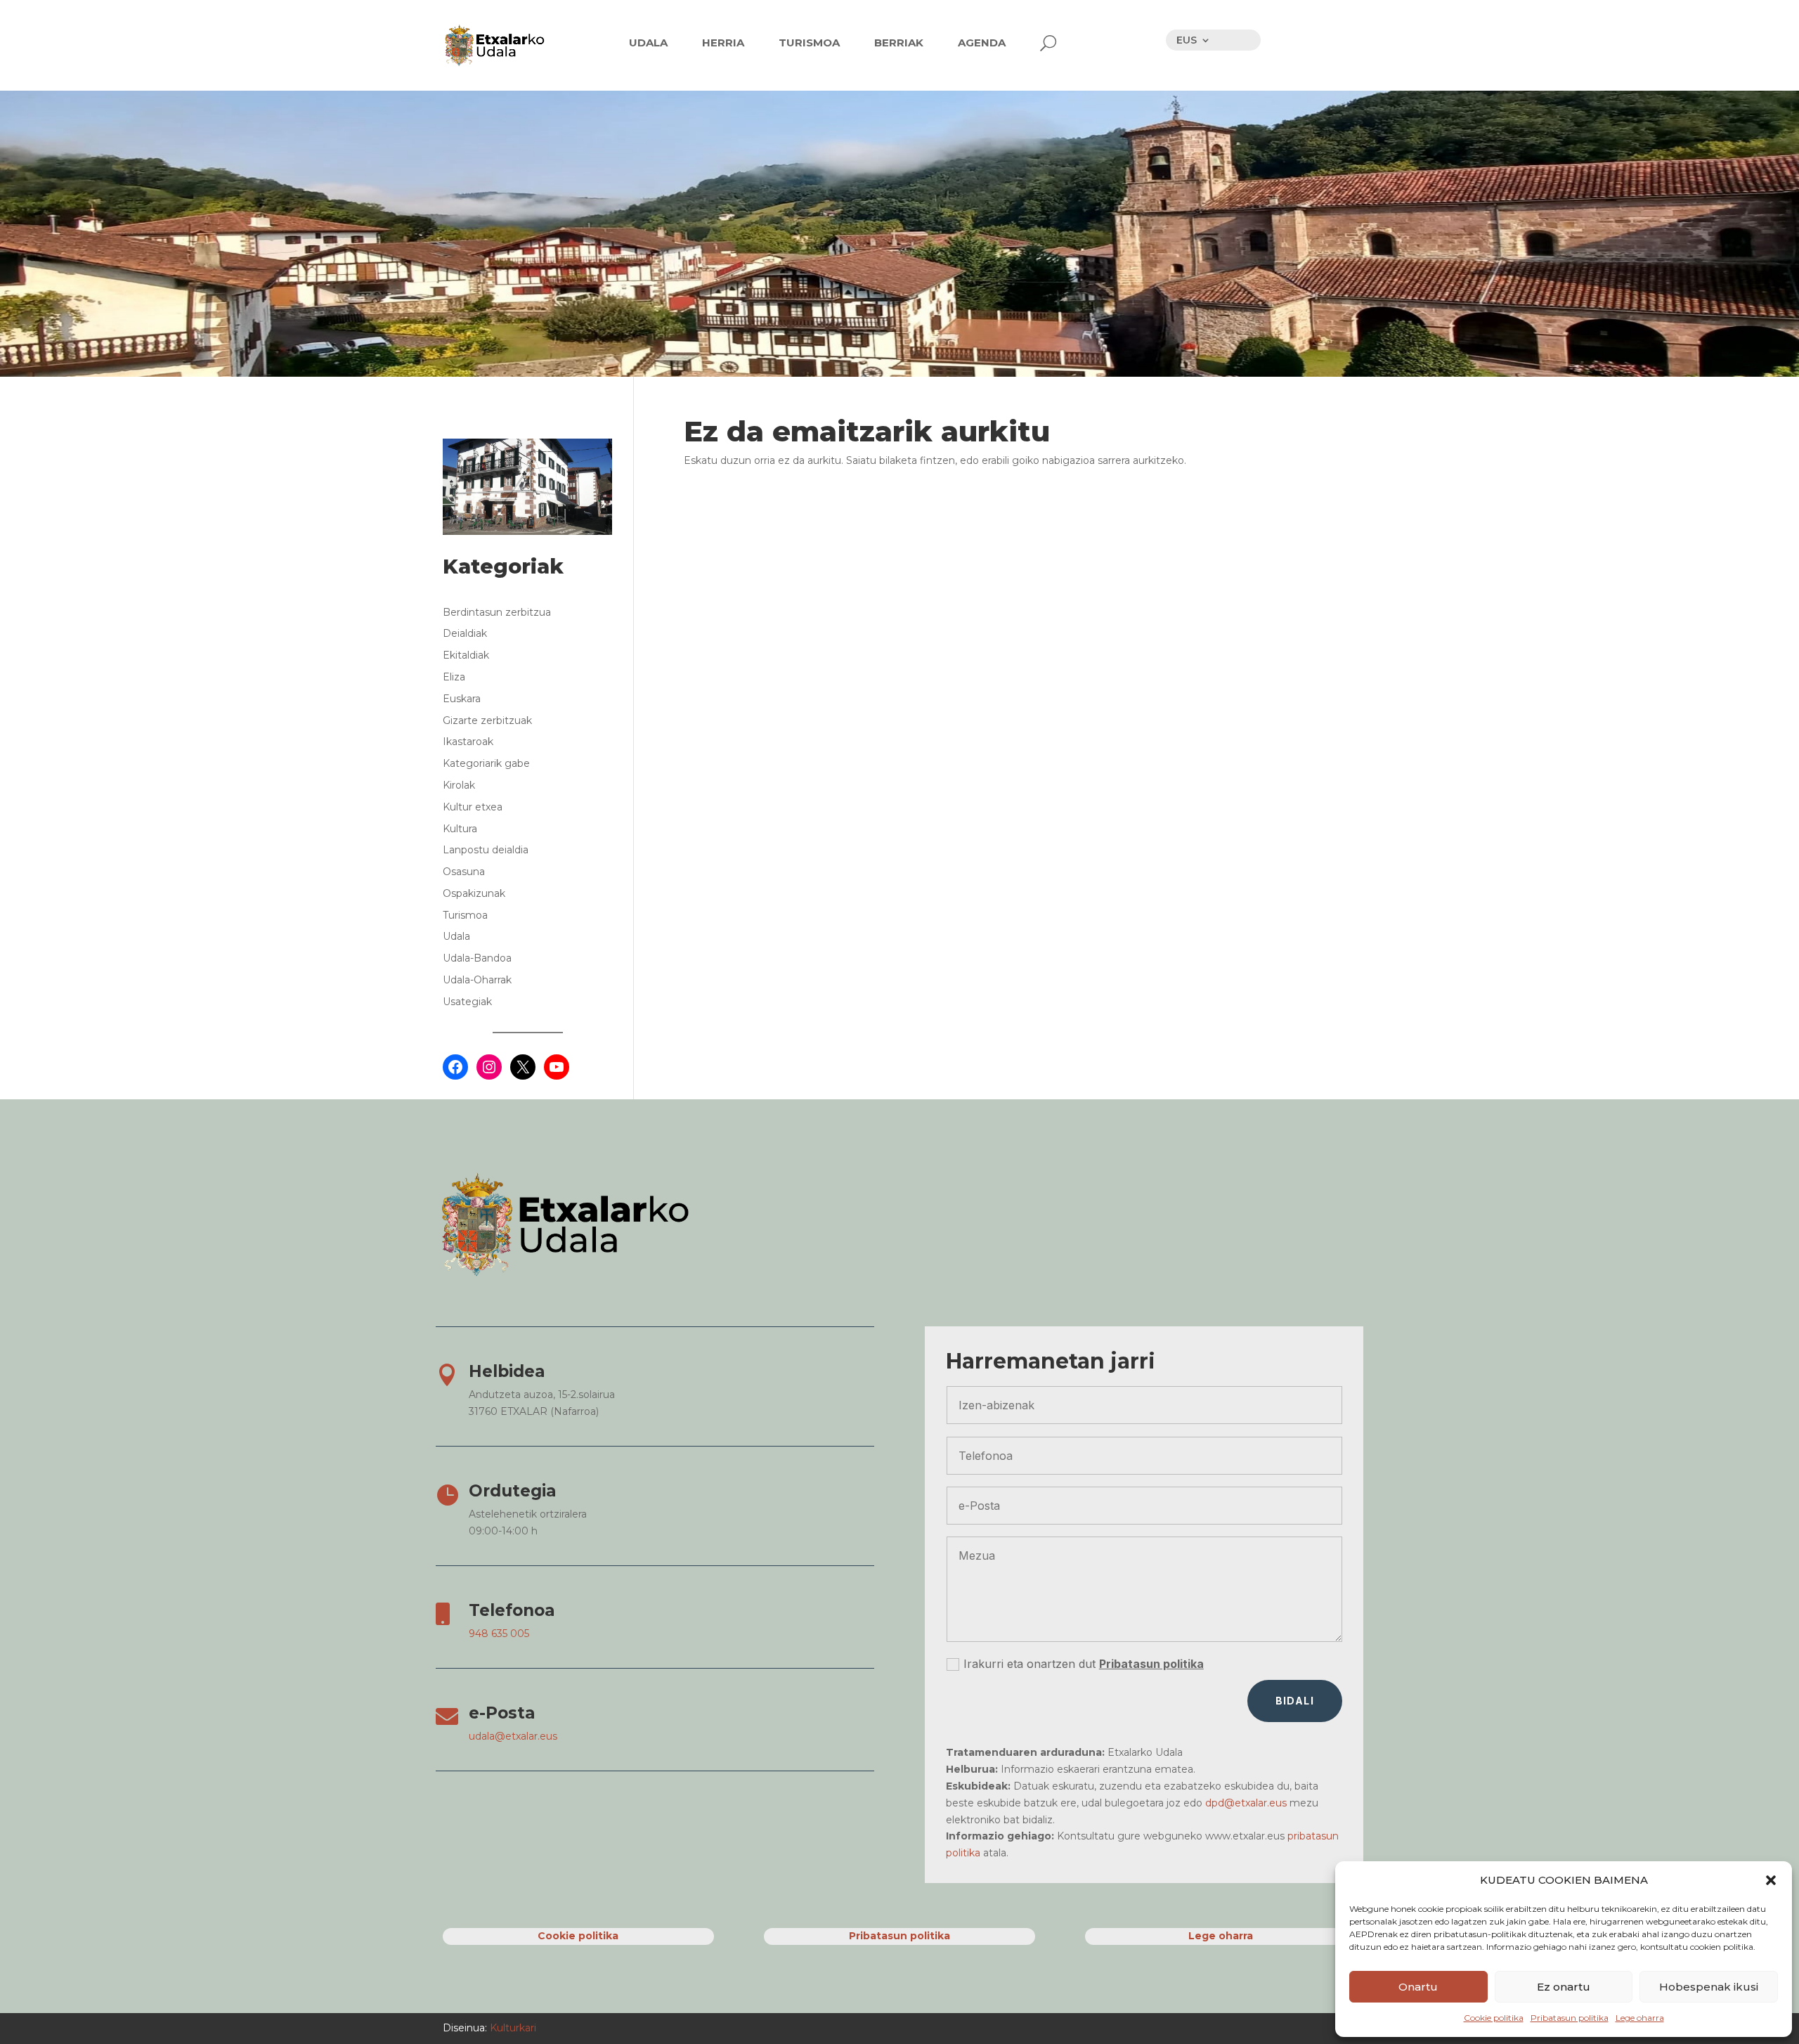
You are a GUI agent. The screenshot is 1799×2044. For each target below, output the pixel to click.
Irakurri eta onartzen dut (1084, 1664)
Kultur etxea (473, 807)
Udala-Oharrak (477, 980)
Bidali (1295, 1701)
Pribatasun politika (1570, 2018)
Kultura (460, 829)
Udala (456, 936)
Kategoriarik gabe (486, 763)
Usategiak (467, 1002)
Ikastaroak (468, 742)
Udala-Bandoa (477, 958)
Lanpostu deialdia (486, 850)
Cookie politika (1494, 2018)
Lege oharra (1640, 2018)
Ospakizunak (474, 893)
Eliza (454, 677)
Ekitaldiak (466, 655)
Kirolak (459, 785)
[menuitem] (648, 43)
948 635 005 (499, 1634)
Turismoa (465, 915)
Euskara (462, 699)
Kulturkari (512, 2028)
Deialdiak (465, 633)
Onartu (1418, 1987)
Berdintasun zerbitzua (497, 612)
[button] (1771, 1880)
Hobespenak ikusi (1709, 1987)
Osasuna (464, 872)
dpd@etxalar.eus (1246, 1803)
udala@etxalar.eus (513, 1736)
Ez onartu (1564, 1987)
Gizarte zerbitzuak (487, 720)
